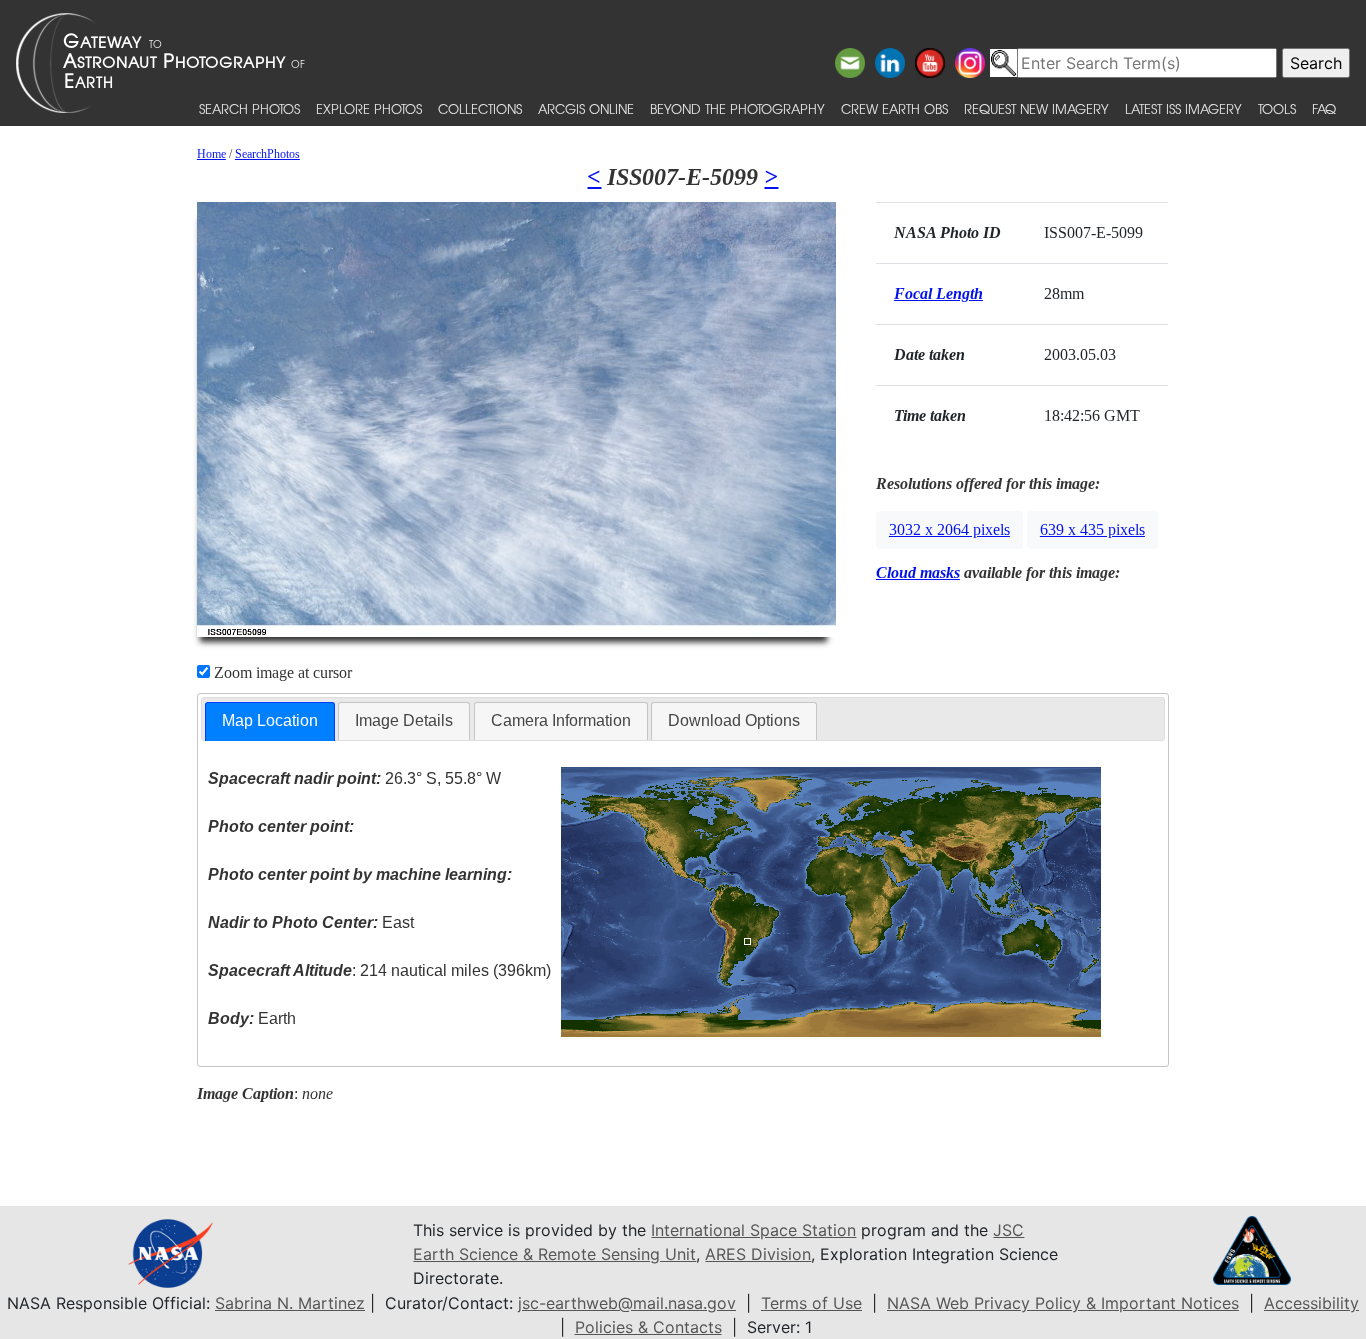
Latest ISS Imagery (1183, 108)
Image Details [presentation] (404, 720)
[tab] (270, 721)
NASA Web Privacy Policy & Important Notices (1063, 1303)
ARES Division (758, 1254)
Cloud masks (918, 572)
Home (211, 154)
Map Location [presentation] (270, 720)
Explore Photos (369, 108)
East (311, 922)
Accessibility (1311, 1303)
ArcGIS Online (586, 108)
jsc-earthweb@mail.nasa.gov (627, 1303)
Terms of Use (811, 1303)
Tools (1277, 108)
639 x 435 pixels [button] (1092, 529)
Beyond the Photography (737, 108)
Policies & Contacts (648, 1327)
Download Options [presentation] (734, 720)
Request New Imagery (1036, 108)
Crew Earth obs (894, 108)
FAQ (1324, 108)
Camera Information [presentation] (561, 720)
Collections (480, 108)
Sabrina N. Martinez (290, 1303)
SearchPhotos (267, 154)
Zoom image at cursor (281, 672)
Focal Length (938, 293)
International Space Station (753, 1230)
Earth (252, 1018)
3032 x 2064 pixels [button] (949, 529)
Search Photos (249, 108)
